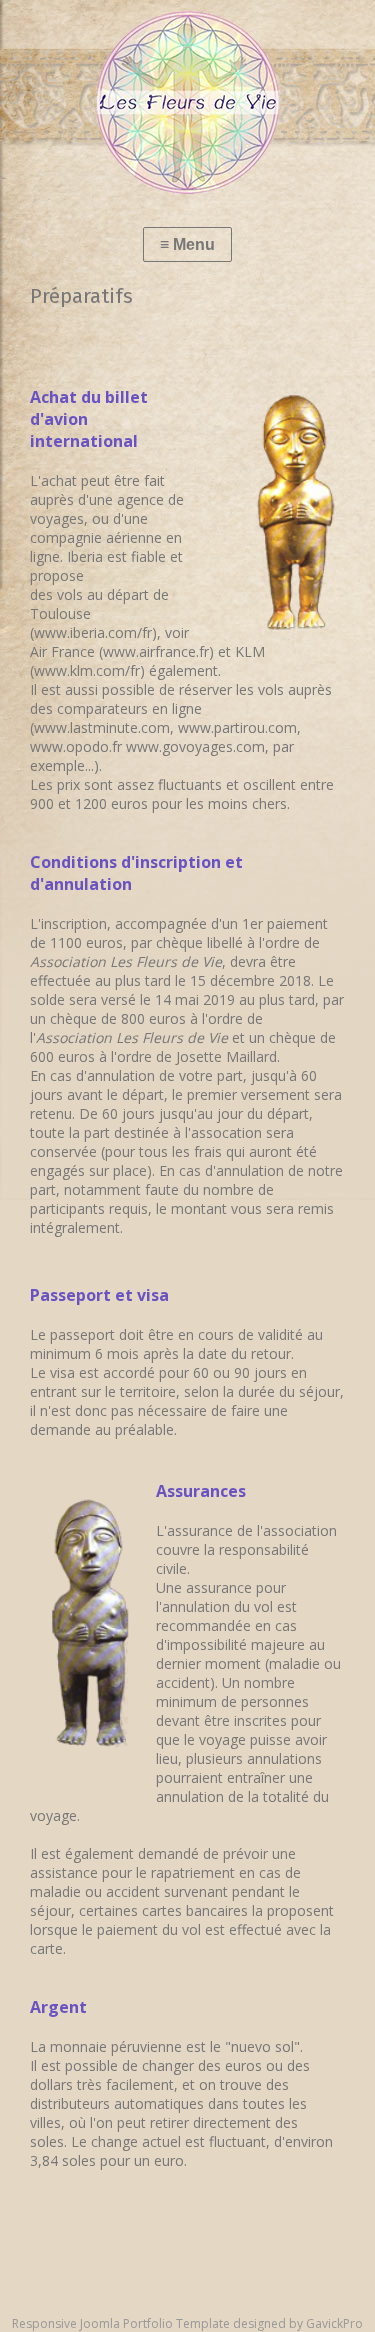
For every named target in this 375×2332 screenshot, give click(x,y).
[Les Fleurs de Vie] (187, 102)
